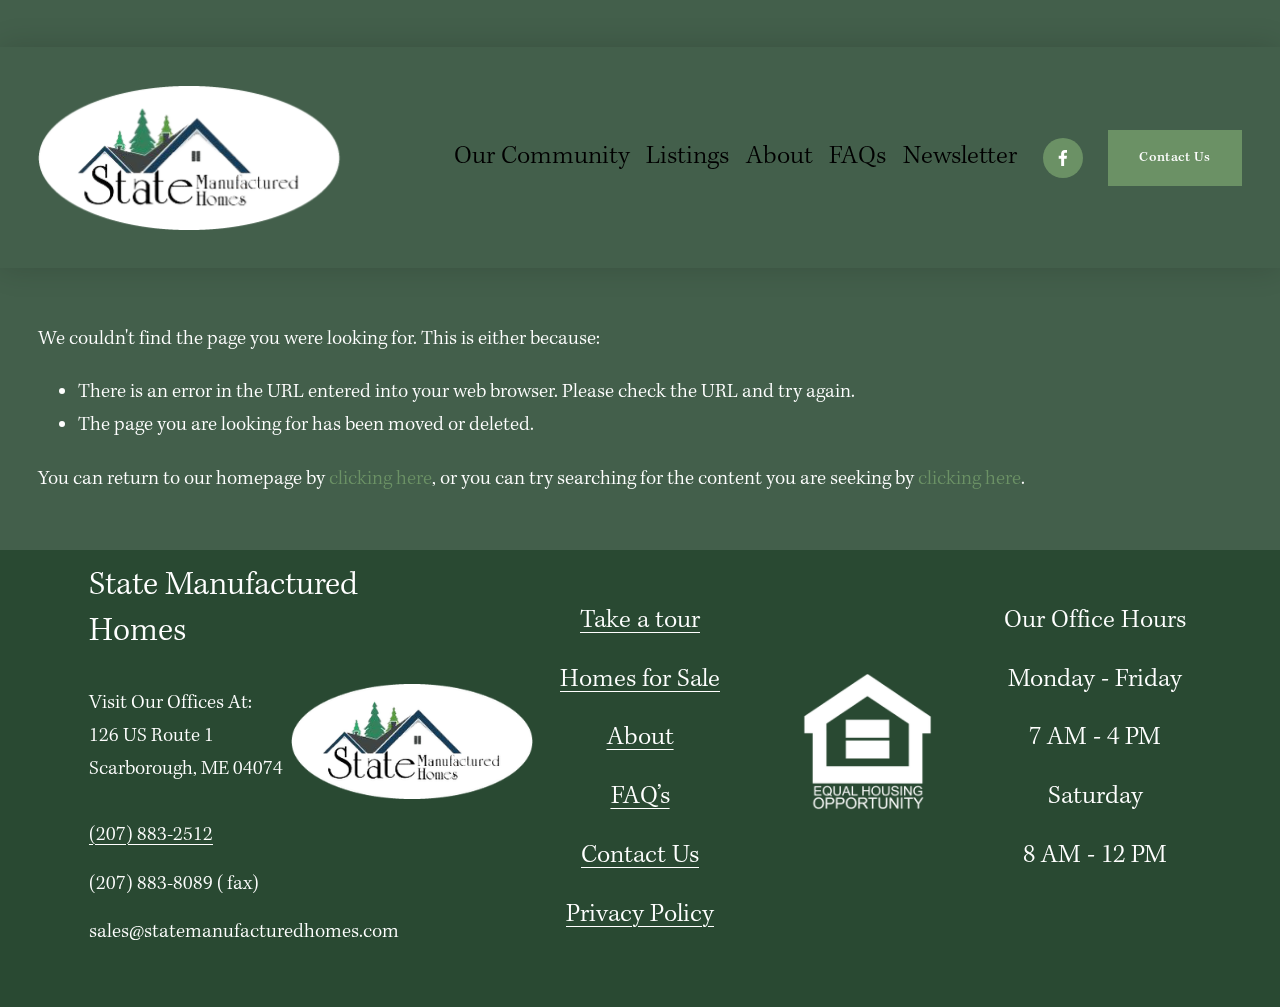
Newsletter (960, 156)
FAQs (857, 156)
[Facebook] (1063, 158)
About (779, 156)
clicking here (380, 479)
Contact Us (1174, 157)
